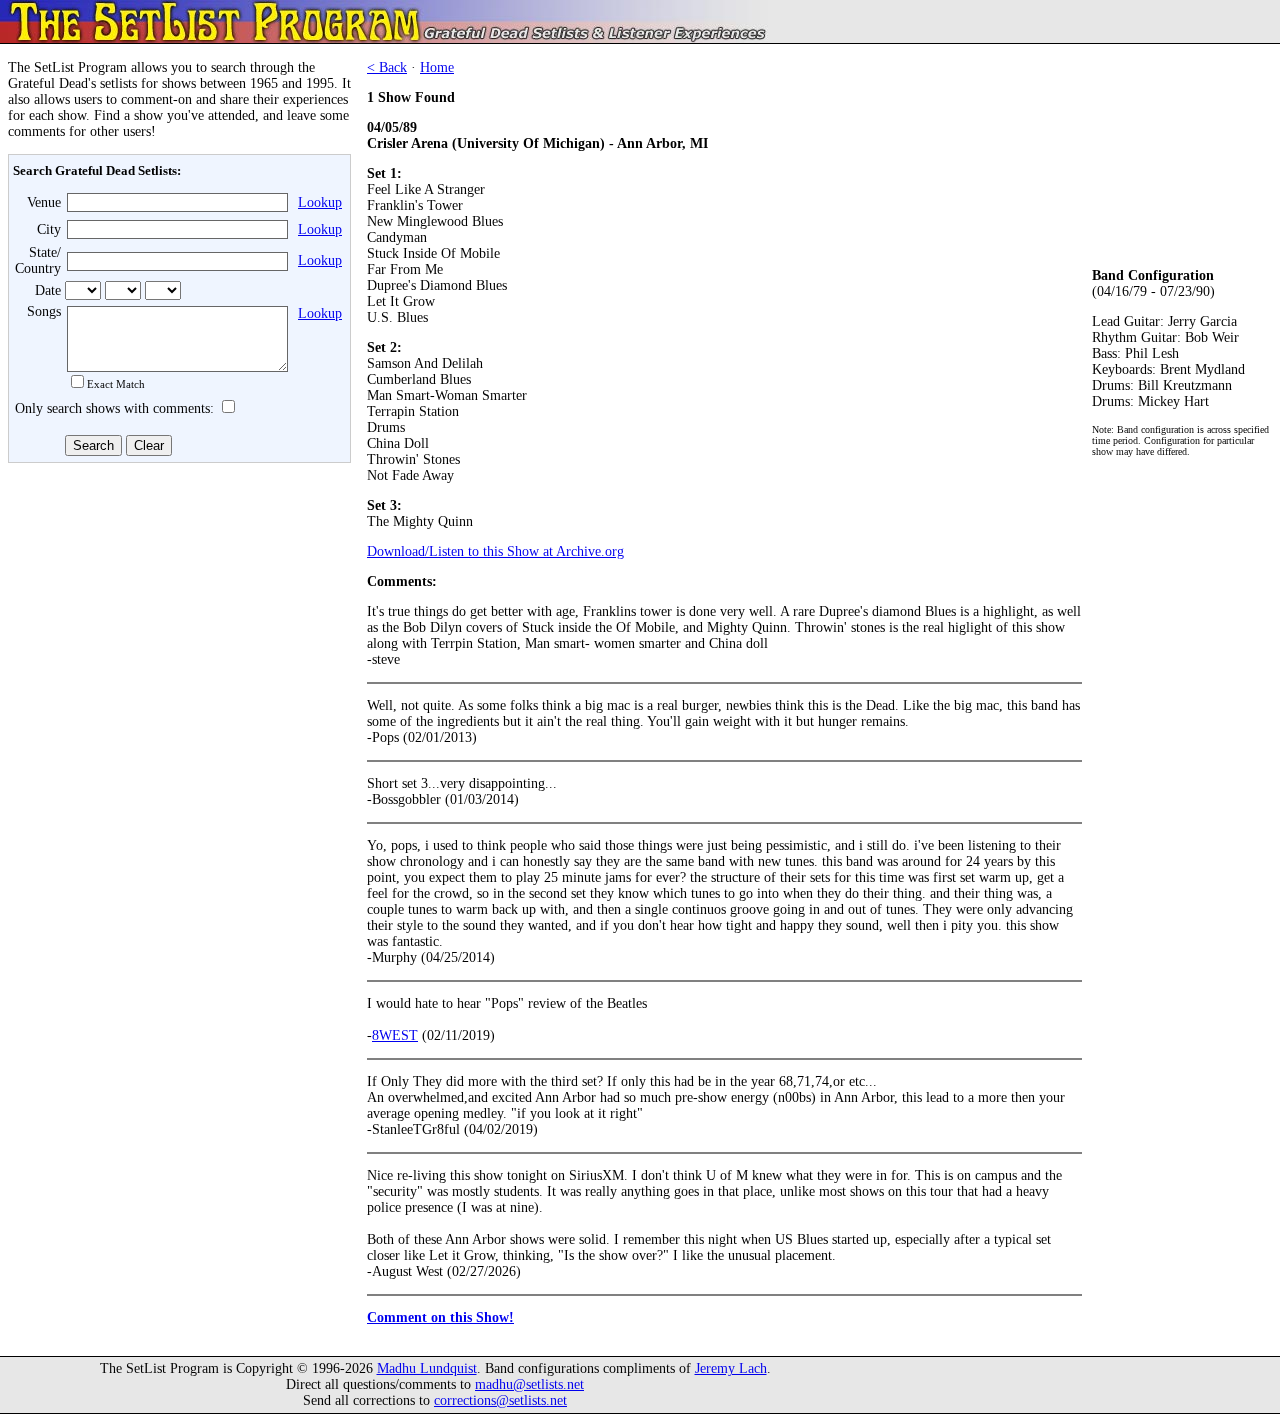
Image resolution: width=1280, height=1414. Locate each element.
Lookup (320, 202)
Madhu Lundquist (427, 1368)
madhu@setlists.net (529, 1384)
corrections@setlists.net (500, 1400)
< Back (387, 67)
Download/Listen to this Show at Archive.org (495, 551)
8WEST (395, 1035)
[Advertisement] (176, 617)
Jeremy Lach (731, 1368)
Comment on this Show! (440, 1317)
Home (437, 67)
